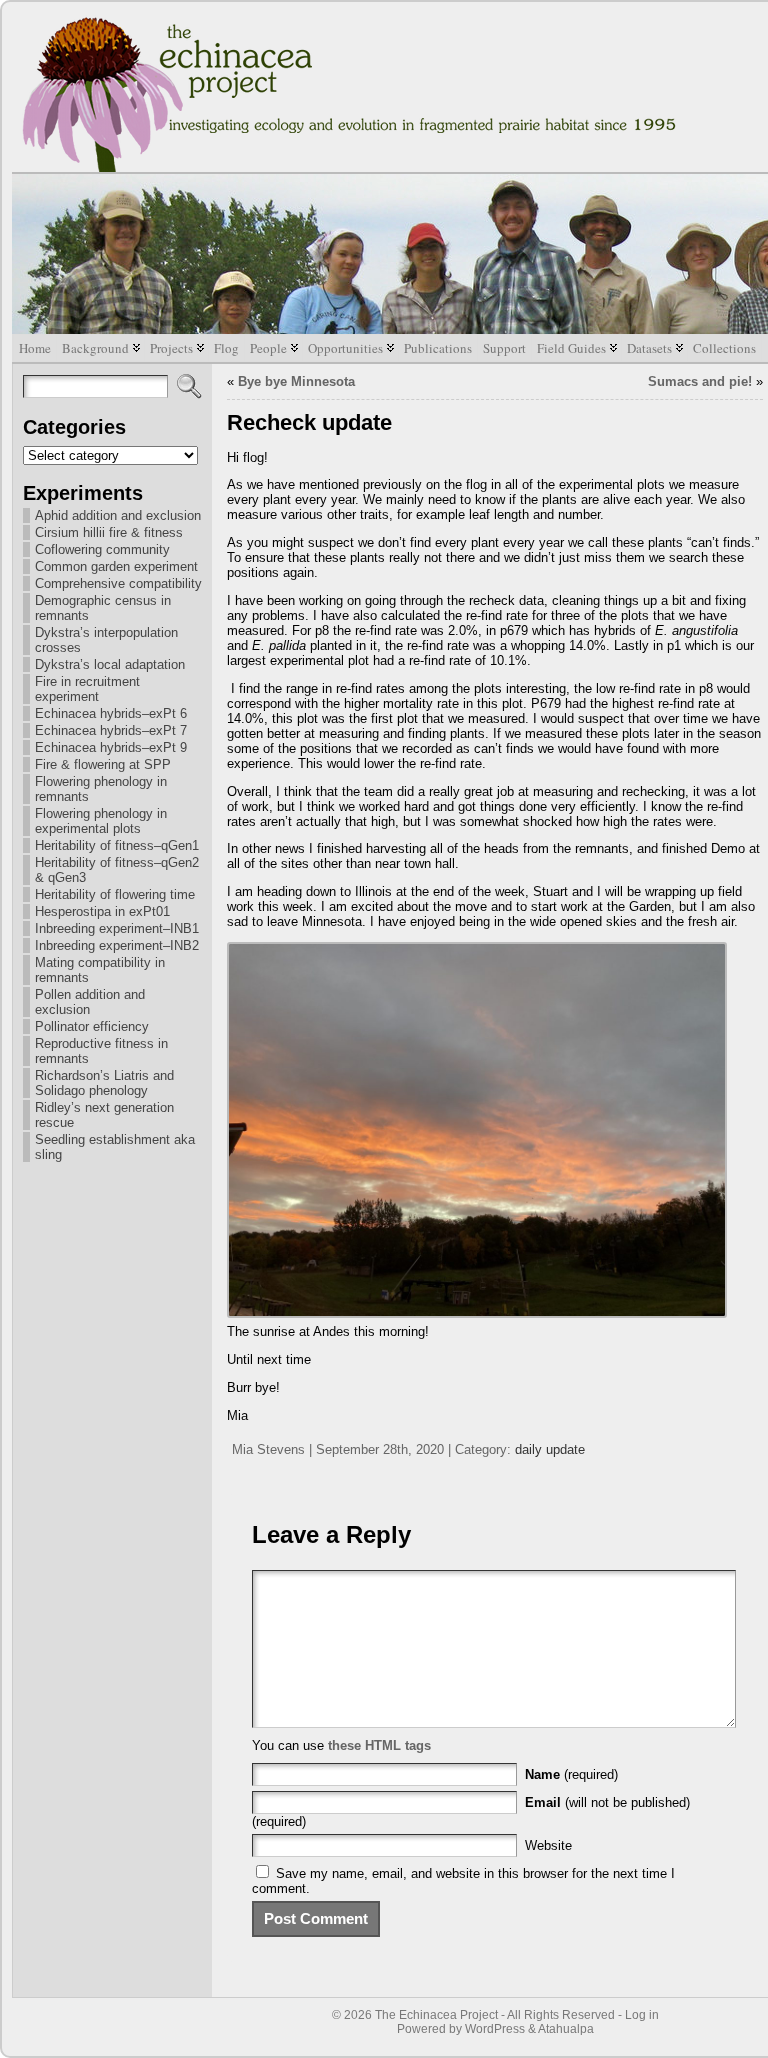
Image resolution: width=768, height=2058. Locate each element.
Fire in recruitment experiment (87, 689)
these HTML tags (379, 1745)
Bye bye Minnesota (296, 381)
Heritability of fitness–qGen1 (117, 845)
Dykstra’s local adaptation (110, 664)
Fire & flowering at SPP (103, 764)
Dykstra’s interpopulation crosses (106, 640)
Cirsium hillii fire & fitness (109, 532)
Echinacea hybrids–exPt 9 (111, 747)
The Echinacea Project (436, 2015)
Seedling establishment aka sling (115, 1147)
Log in (642, 2015)
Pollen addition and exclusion (90, 1002)
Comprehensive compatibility (118, 583)
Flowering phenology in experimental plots (101, 821)
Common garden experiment (116, 566)
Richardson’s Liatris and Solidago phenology (104, 1083)
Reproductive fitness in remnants (101, 1051)
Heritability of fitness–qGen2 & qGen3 (117, 870)
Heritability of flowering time (115, 894)
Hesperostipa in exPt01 (102, 911)
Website (548, 1845)
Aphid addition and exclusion (118, 515)
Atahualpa (566, 2029)
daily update (550, 1449)
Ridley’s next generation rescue (104, 1115)
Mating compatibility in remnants (100, 970)
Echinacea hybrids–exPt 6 (111, 713)
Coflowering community (102, 549)
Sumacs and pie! (700, 381)
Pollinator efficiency (92, 1026)
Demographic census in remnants (103, 608)
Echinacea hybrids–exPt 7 (111, 730)
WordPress (495, 2029)
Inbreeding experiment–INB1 (117, 928)
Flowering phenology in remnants (101, 789)
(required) (571, 1774)
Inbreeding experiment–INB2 (117, 945)
